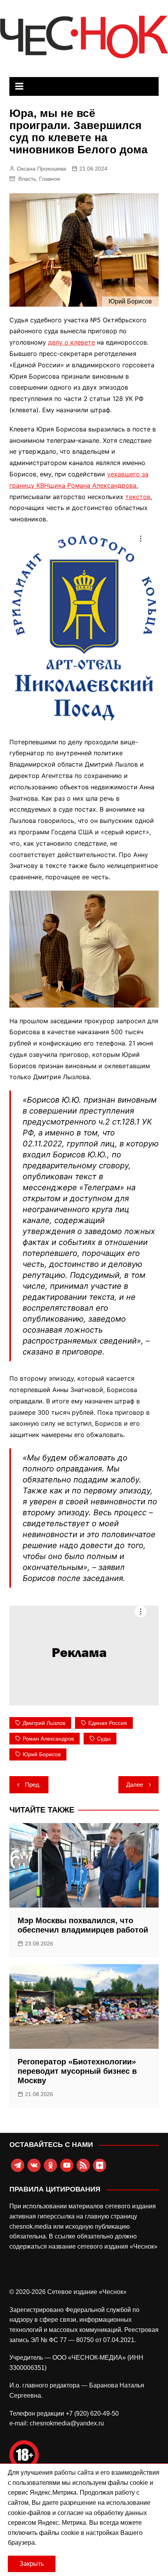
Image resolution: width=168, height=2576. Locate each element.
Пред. (33, 1785)
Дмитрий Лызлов (44, 1723)
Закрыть (32, 2564)
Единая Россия (108, 1723)
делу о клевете (71, 342)
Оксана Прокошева (41, 169)
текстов (138, 497)
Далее (135, 1785)
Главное (50, 179)
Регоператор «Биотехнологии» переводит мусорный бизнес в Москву (77, 2071)
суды (104, 1739)
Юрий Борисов (42, 1754)
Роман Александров (48, 1739)
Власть (27, 179)
